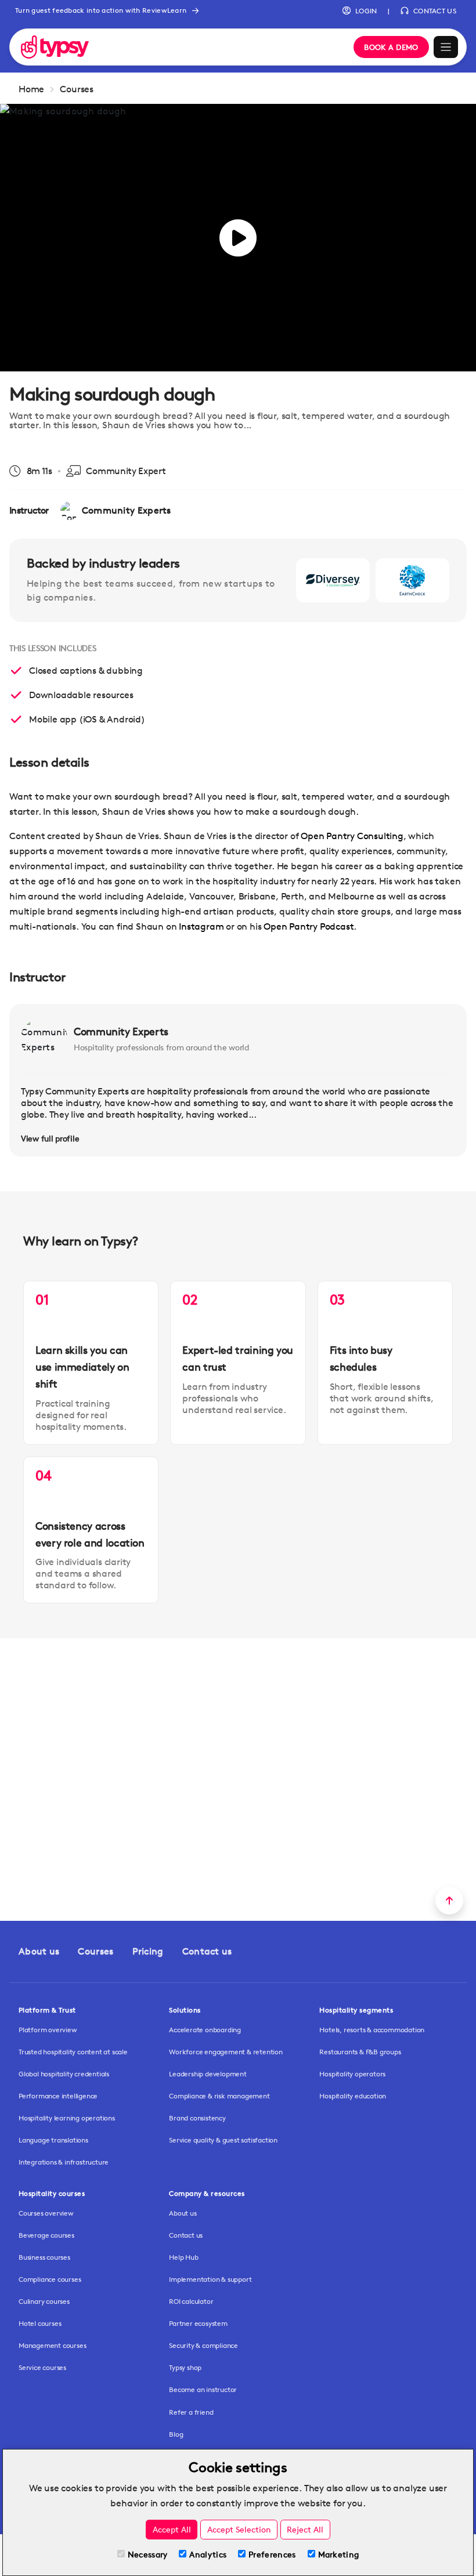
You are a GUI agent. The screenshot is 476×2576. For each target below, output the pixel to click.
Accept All (172, 2529)
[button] (360, 11)
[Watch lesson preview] (238, 238)
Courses (77, 89)
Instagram (202, 926)
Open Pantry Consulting (352, 836)
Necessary (148, 2554)
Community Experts (121, 1031)
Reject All (305, 2529)
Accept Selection (239, 2529)
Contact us (207, 1951)
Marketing (339, 2554)
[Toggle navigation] (446, 47)
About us (39, 1951)
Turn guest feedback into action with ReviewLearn (101, 10)
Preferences (272, 2554)
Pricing (148, 1951)
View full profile (50, 1138)
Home (31, 89)
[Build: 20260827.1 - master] (179, 47)
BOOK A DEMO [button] (391, 47)
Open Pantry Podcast (309, 926)
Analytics (208, 2554)
